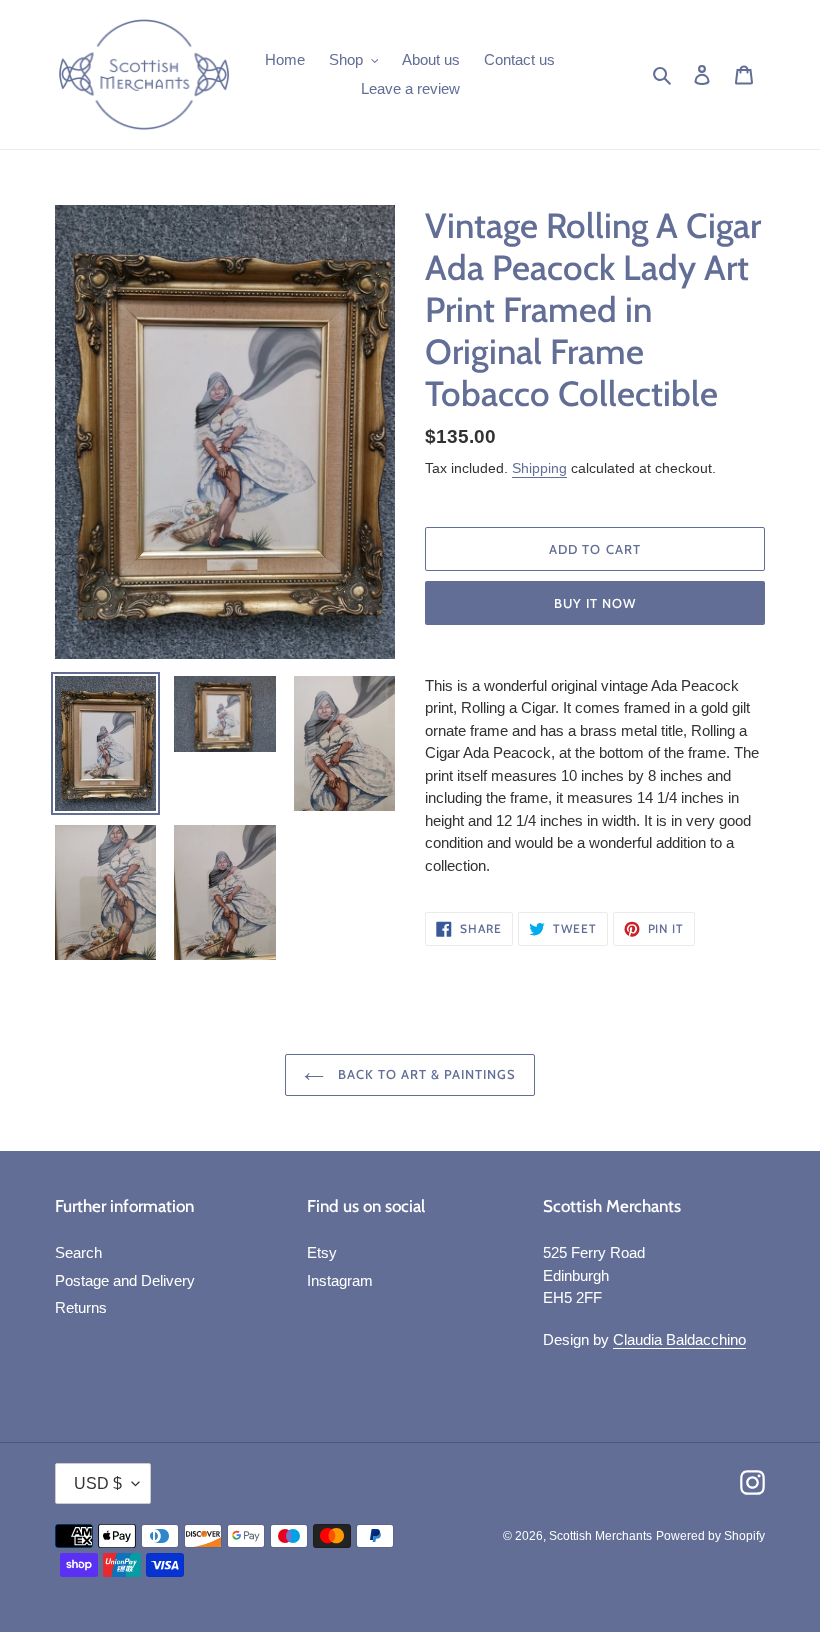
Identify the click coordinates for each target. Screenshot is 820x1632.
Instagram (340, 1280)
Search (78, 1252)
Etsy (322, 1252)
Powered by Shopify (710, 1536)
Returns (81, 1307)
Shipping (539, 468)
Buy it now (595, 603)
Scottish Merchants (600, 1536)
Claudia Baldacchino (679, 1339)
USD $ (98, 1483)
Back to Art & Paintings (425, 1074)
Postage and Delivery (125, 1280)
